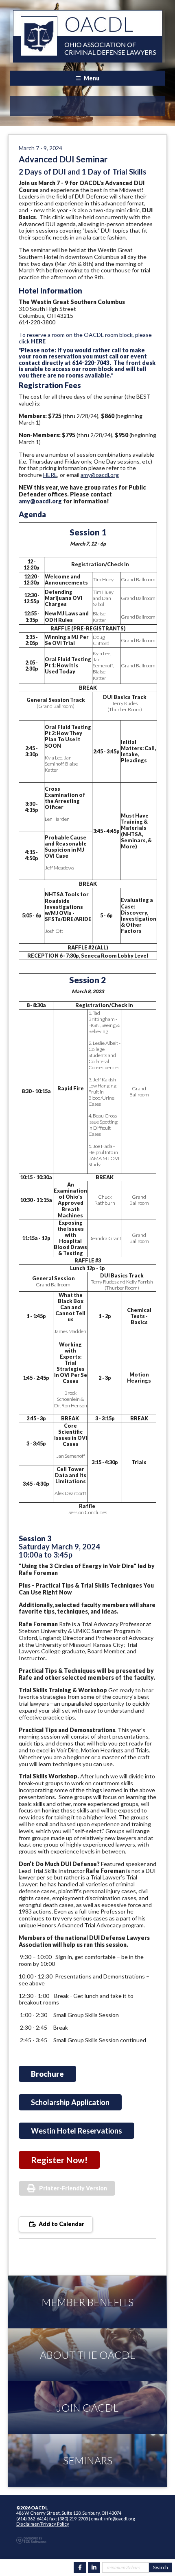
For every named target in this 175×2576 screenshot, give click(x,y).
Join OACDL (87, 2408)
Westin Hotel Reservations (77, 2131)
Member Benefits (87, 2302)
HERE (38, 341)
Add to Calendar (61, 2224)
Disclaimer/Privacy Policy (43, 2524)
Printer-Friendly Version (73, 2188)
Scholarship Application (70, 2102)
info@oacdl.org (120, 2519)
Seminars (88, 2460)
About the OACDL (87, 2355)
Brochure (47, 2074)
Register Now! (59, 2160)
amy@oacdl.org (100, 475)
